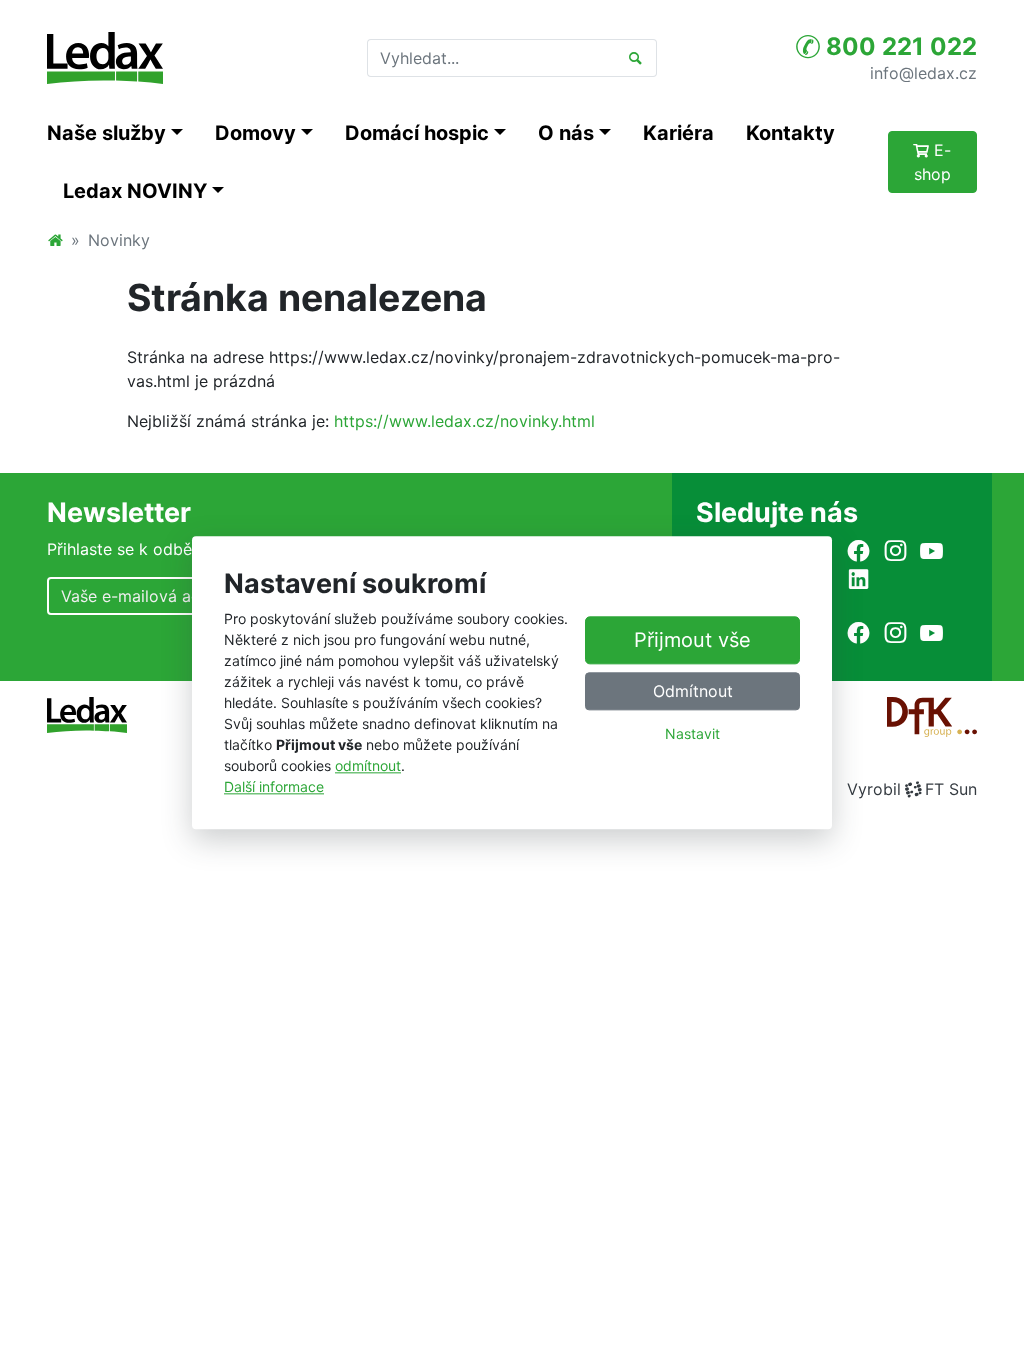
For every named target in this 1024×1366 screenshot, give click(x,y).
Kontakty (790, 133)
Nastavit (692, 734)
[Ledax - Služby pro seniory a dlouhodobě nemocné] (55, 240)
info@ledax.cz (923, 72)
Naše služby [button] (106, 133)
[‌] (858, 550)
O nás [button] (566, 133)
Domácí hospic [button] (417, 133)
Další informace (274, 787)
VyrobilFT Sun (912, 789)
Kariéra (678, 133)
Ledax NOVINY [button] (135, 191)
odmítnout (368, 766)
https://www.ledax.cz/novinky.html (464, 421)
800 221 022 (898, 46)
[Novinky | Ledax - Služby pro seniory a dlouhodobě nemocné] (105, 58)
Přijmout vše (692, 641)
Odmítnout (693, 692)
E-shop (933, 162)
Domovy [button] (255, 133)
